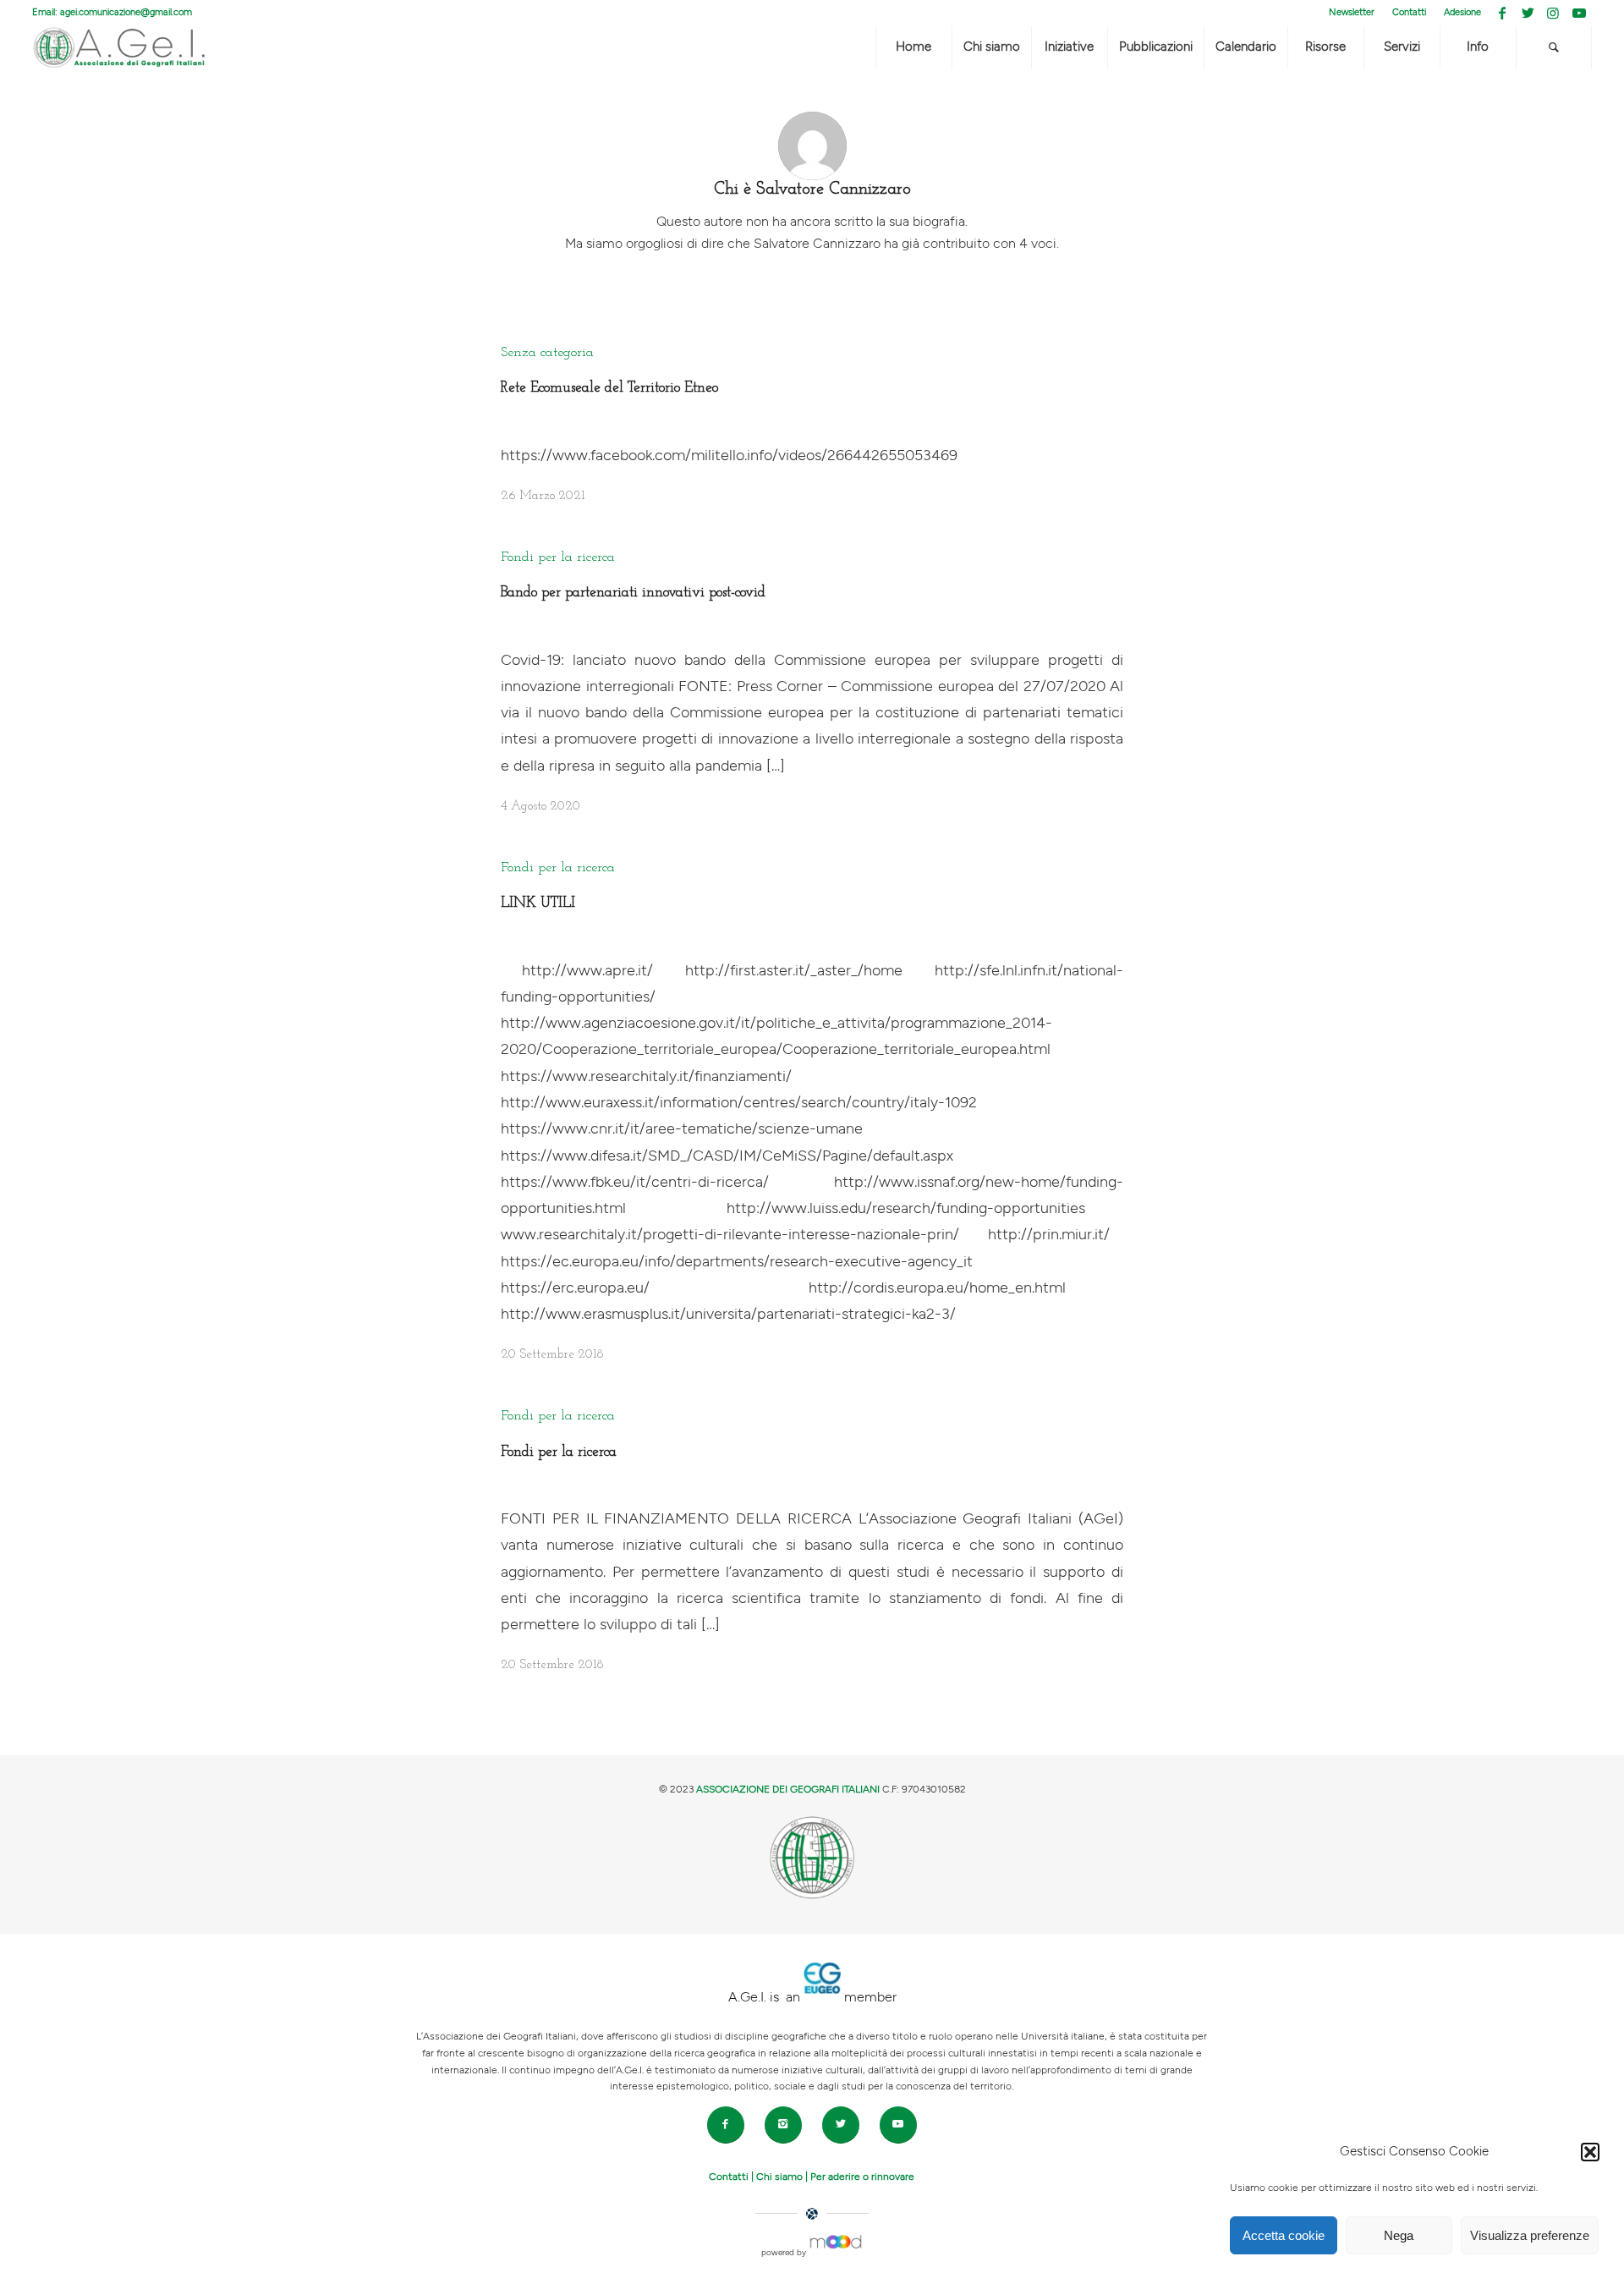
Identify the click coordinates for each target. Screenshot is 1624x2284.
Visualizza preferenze (1530, 2235)
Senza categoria (547, 353)
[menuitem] (1352, 13)
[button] (1590, 2152)
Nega (1399, 2235)
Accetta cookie (1284, 2235)
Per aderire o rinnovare (862, 2177)
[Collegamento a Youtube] (1579, 13)
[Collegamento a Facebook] (1503, 13)
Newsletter (1352, 12)
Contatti (1409, 12)
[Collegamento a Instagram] (1553, 13)
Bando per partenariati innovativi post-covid (633, 593)
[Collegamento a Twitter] (1528, 13)
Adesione (1462, 12)
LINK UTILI (538, 903)
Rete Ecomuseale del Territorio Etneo (609, 388)
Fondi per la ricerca (558, 557)
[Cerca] (1554, 47)
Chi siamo (779, 2177)
